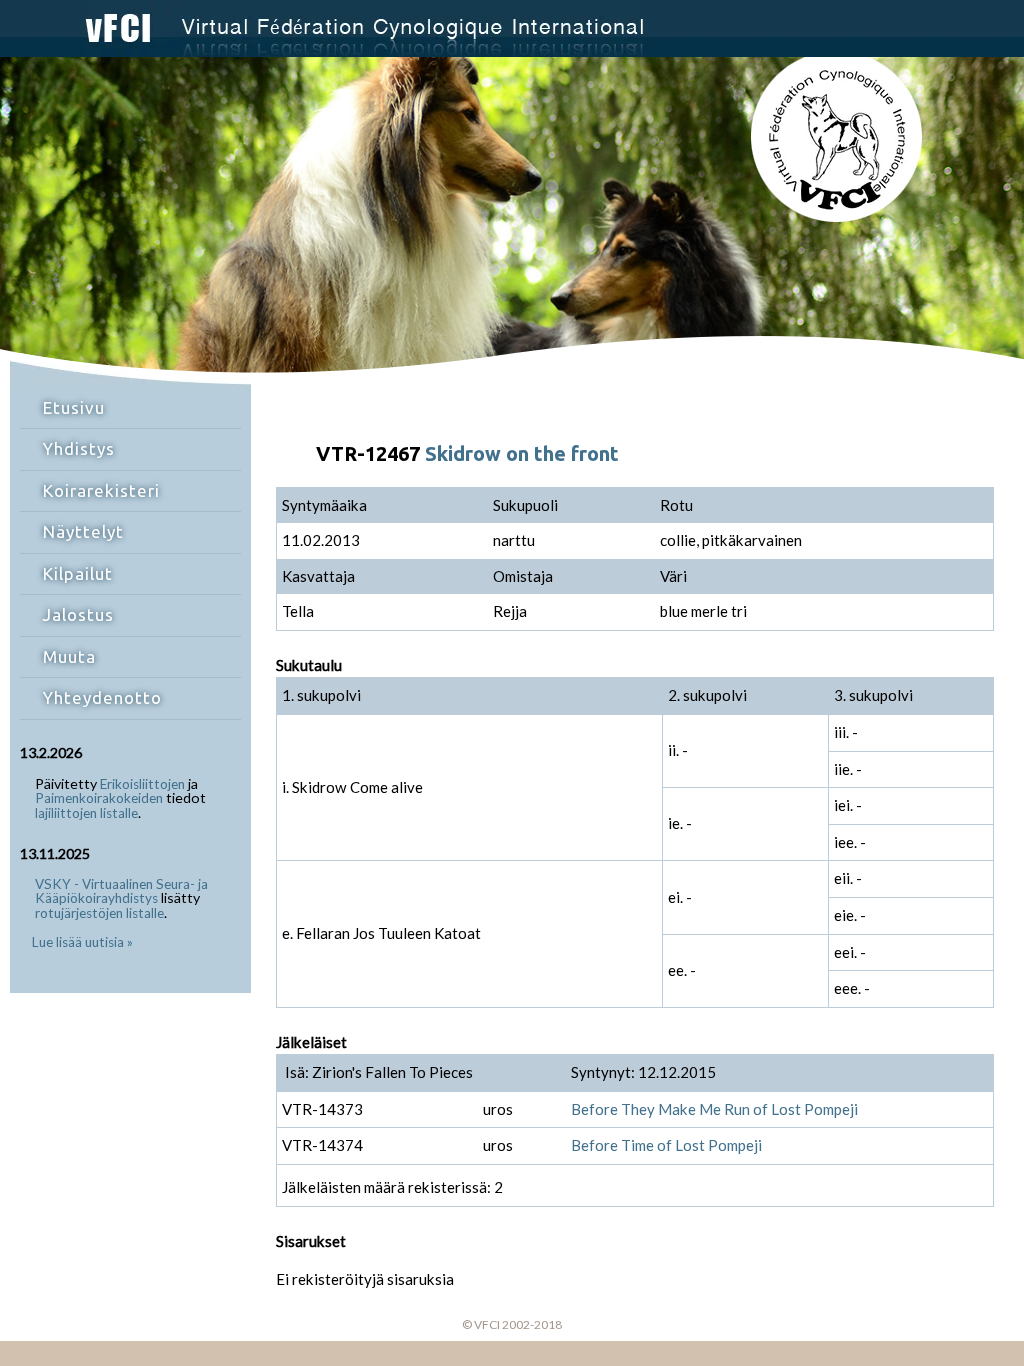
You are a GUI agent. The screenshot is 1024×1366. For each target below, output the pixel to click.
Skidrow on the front (522, 453)
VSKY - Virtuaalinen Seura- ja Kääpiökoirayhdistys (121, 891)
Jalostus (78, 614)
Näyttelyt (83, 531)
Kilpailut (78, 573)
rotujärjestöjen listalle (99, 913)
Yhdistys (79, 448)
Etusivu (74, 407)
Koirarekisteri (101, 490)
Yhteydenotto (102, 697)
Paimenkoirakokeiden (99, 798)
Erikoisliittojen (142, 784)
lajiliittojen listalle (86, 813)
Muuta (69, 656)
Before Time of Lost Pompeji (666, 1145)
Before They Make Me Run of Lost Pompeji (714, 1109)
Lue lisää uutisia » (82, 942)
